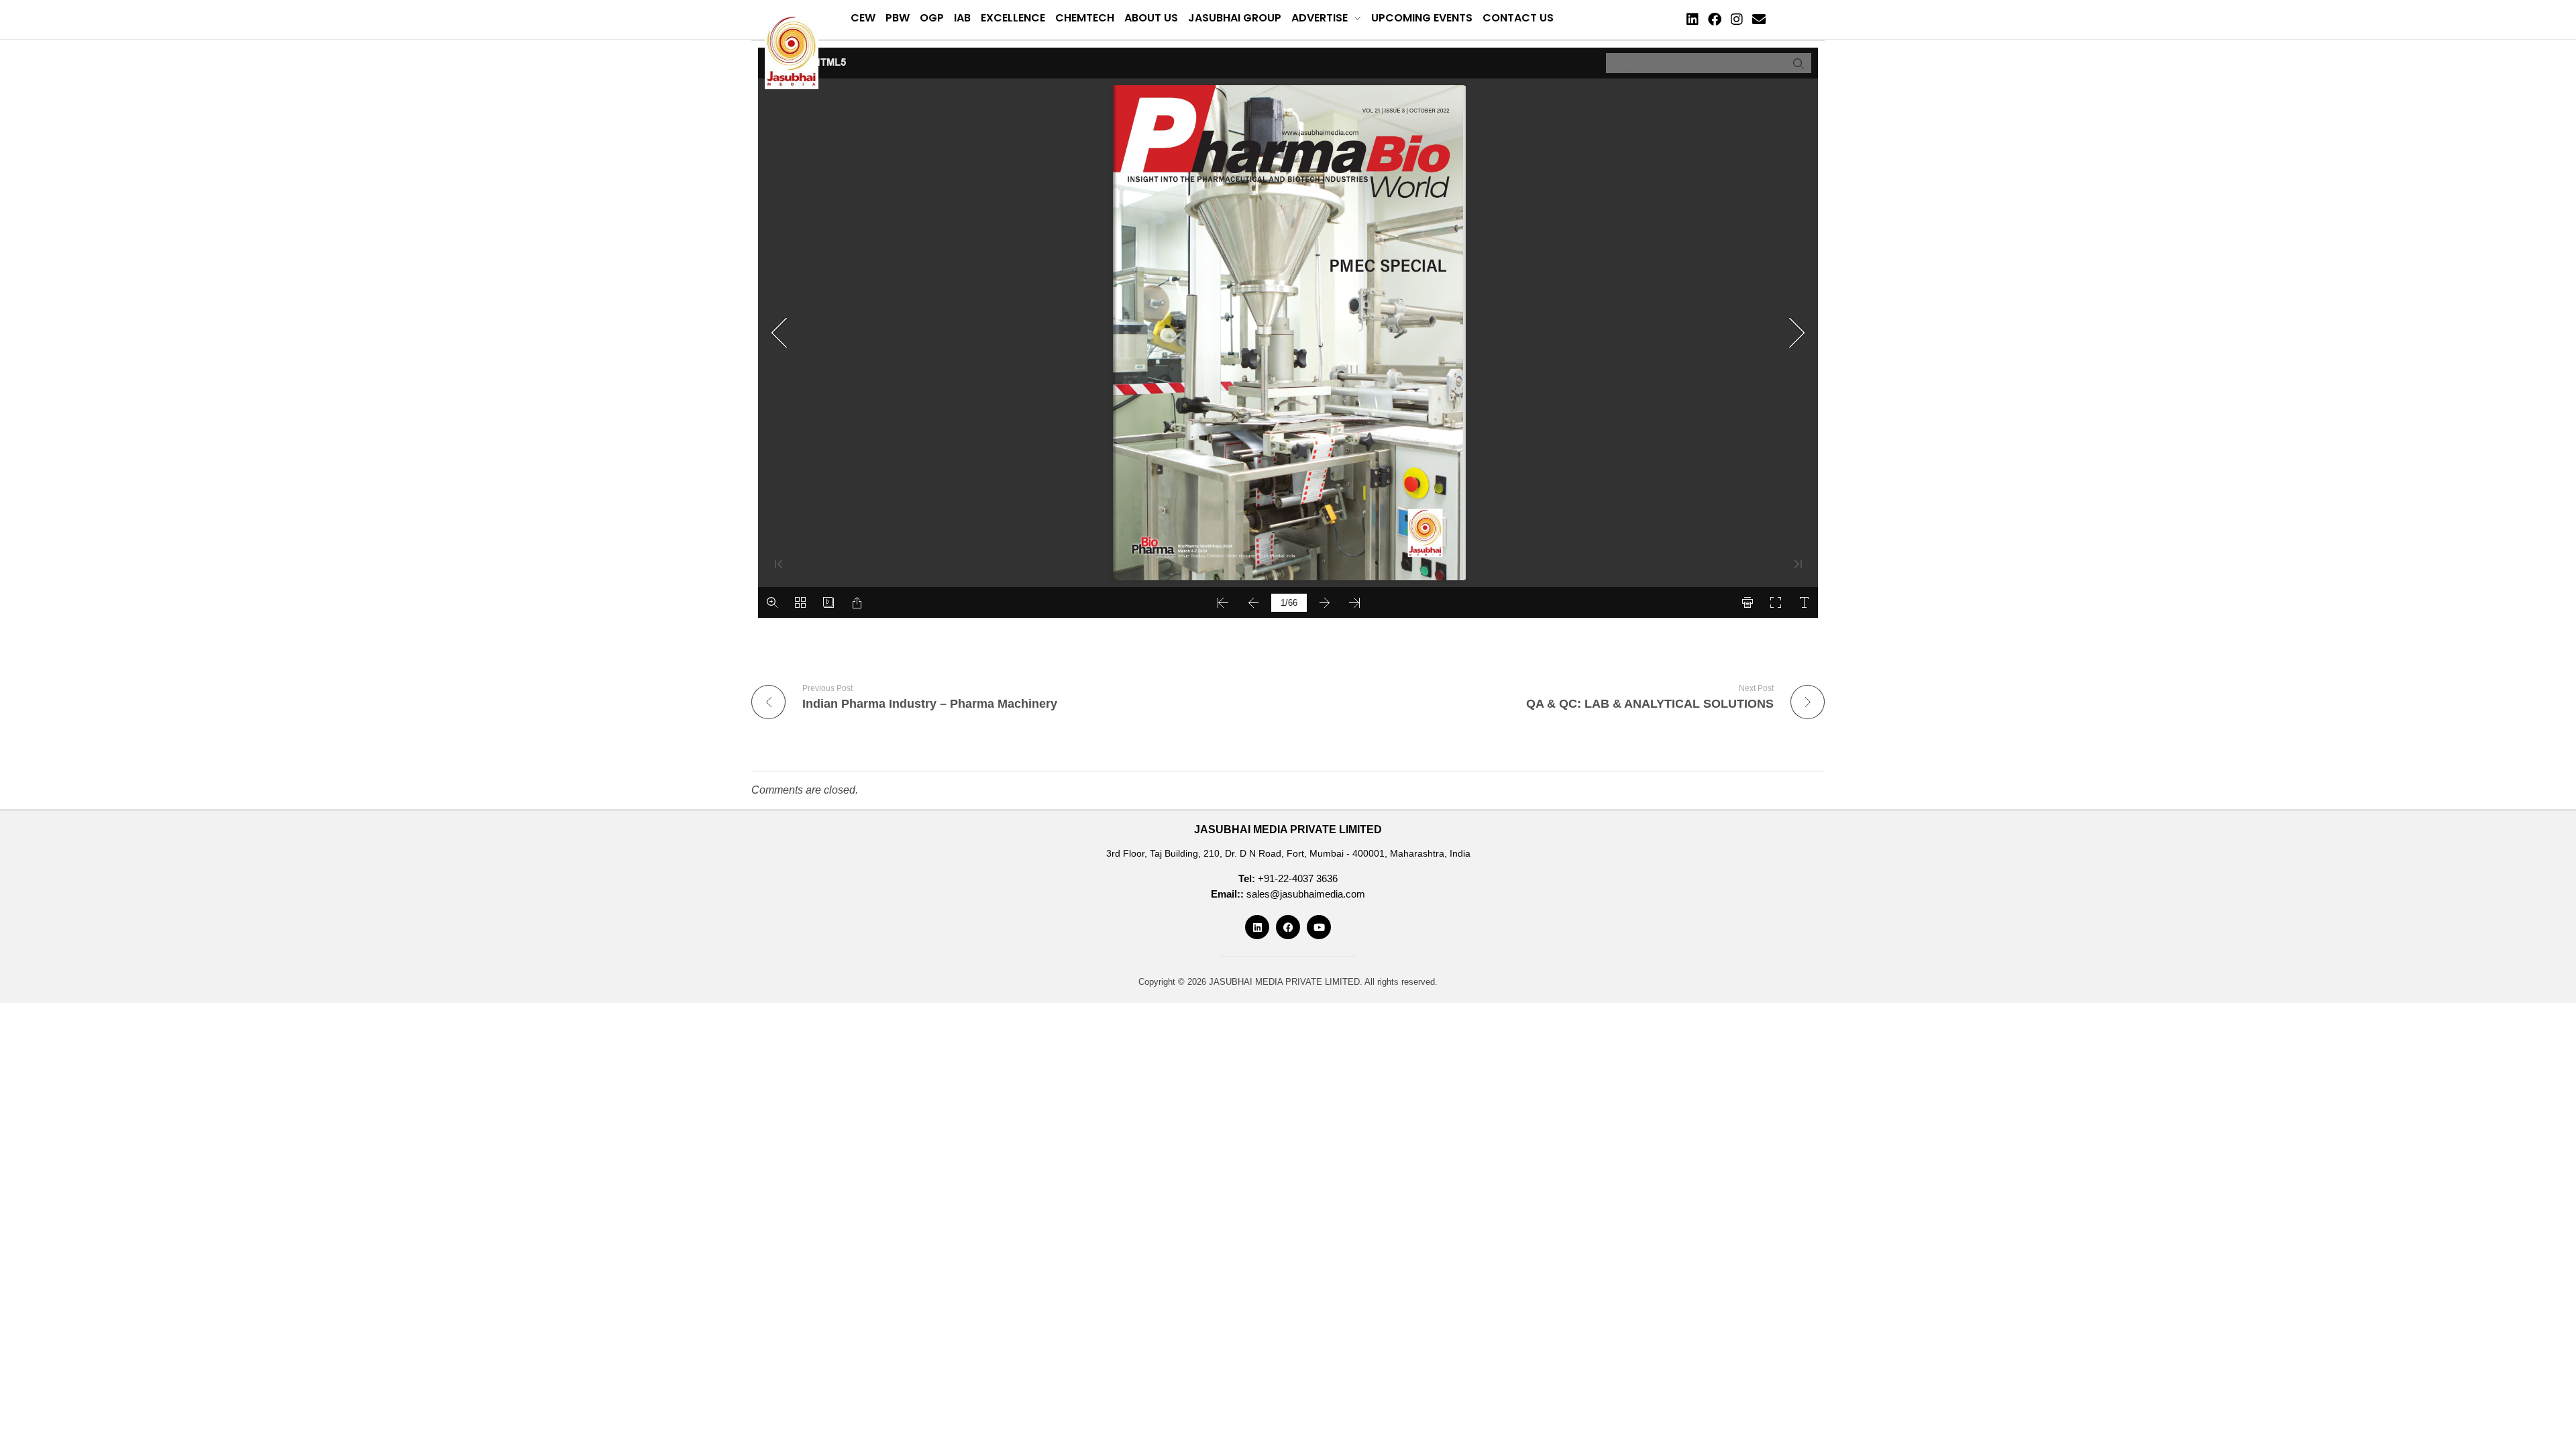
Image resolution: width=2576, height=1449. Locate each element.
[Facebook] (1715, 19)
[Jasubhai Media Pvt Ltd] (792, 50)
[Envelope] (1759, 19)
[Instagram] (1737, 19)
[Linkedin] (1693, 19)
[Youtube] (1319, 927)
